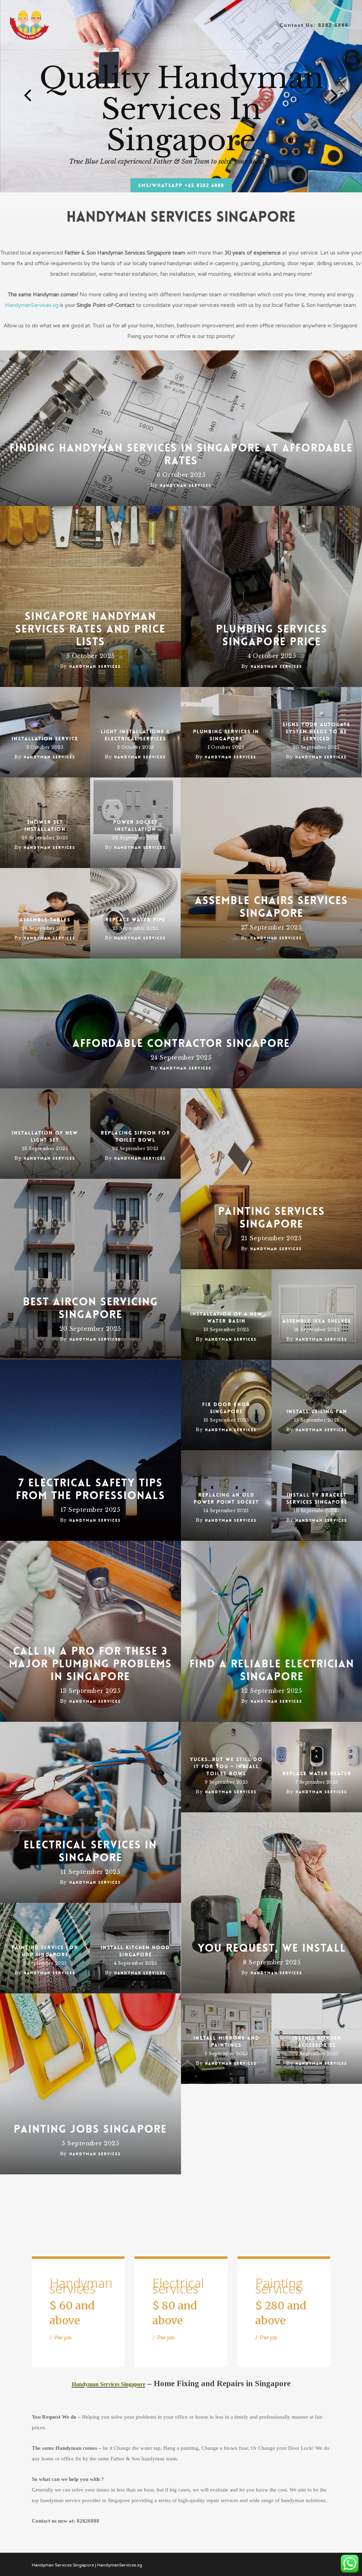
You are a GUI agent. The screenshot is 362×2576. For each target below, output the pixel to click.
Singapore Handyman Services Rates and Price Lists (90, 629)
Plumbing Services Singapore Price (272, 636)
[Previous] (14, 95)
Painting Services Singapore (271, 1218)
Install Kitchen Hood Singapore (135, 1951)
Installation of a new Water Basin (226, 1317)
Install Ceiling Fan (317, 1411)
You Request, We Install (272, 1948)
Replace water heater (317, 1773)
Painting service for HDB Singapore (45, 1951)
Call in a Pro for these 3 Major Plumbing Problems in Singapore (90, 1664)
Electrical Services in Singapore (90, 1852)
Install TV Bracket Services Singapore (317, 1498)
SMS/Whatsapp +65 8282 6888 (181, 185)
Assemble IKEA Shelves (317, 1321)
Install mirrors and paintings (226, 2041)
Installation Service (45, 739)
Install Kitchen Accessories (317, 2041)
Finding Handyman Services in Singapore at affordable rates (181, 455)
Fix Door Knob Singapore (226, 1408)
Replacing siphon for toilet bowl (136, 1136)
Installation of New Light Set (45, 1136)
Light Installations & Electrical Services (135, 735)
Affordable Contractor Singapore (181, 1044)
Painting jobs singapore (90, 2129)
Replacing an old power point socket (226, 1498)
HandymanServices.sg (32, 305)
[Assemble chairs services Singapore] (271, 868)
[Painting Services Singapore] (271, 1179)
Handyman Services (186, 486)
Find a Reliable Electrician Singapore (272, 1671)
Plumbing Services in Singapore (226, 735)
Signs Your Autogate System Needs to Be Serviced (316, 732)
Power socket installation (136, 826)
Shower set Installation (45, 826)
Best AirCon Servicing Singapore (90, 1309)
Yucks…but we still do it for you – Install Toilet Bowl (226, 1766)
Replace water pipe (135, 920)
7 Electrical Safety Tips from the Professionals (90, 1490)
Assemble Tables (45, 920)
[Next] (348, 95)
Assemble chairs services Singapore (271, 907)
